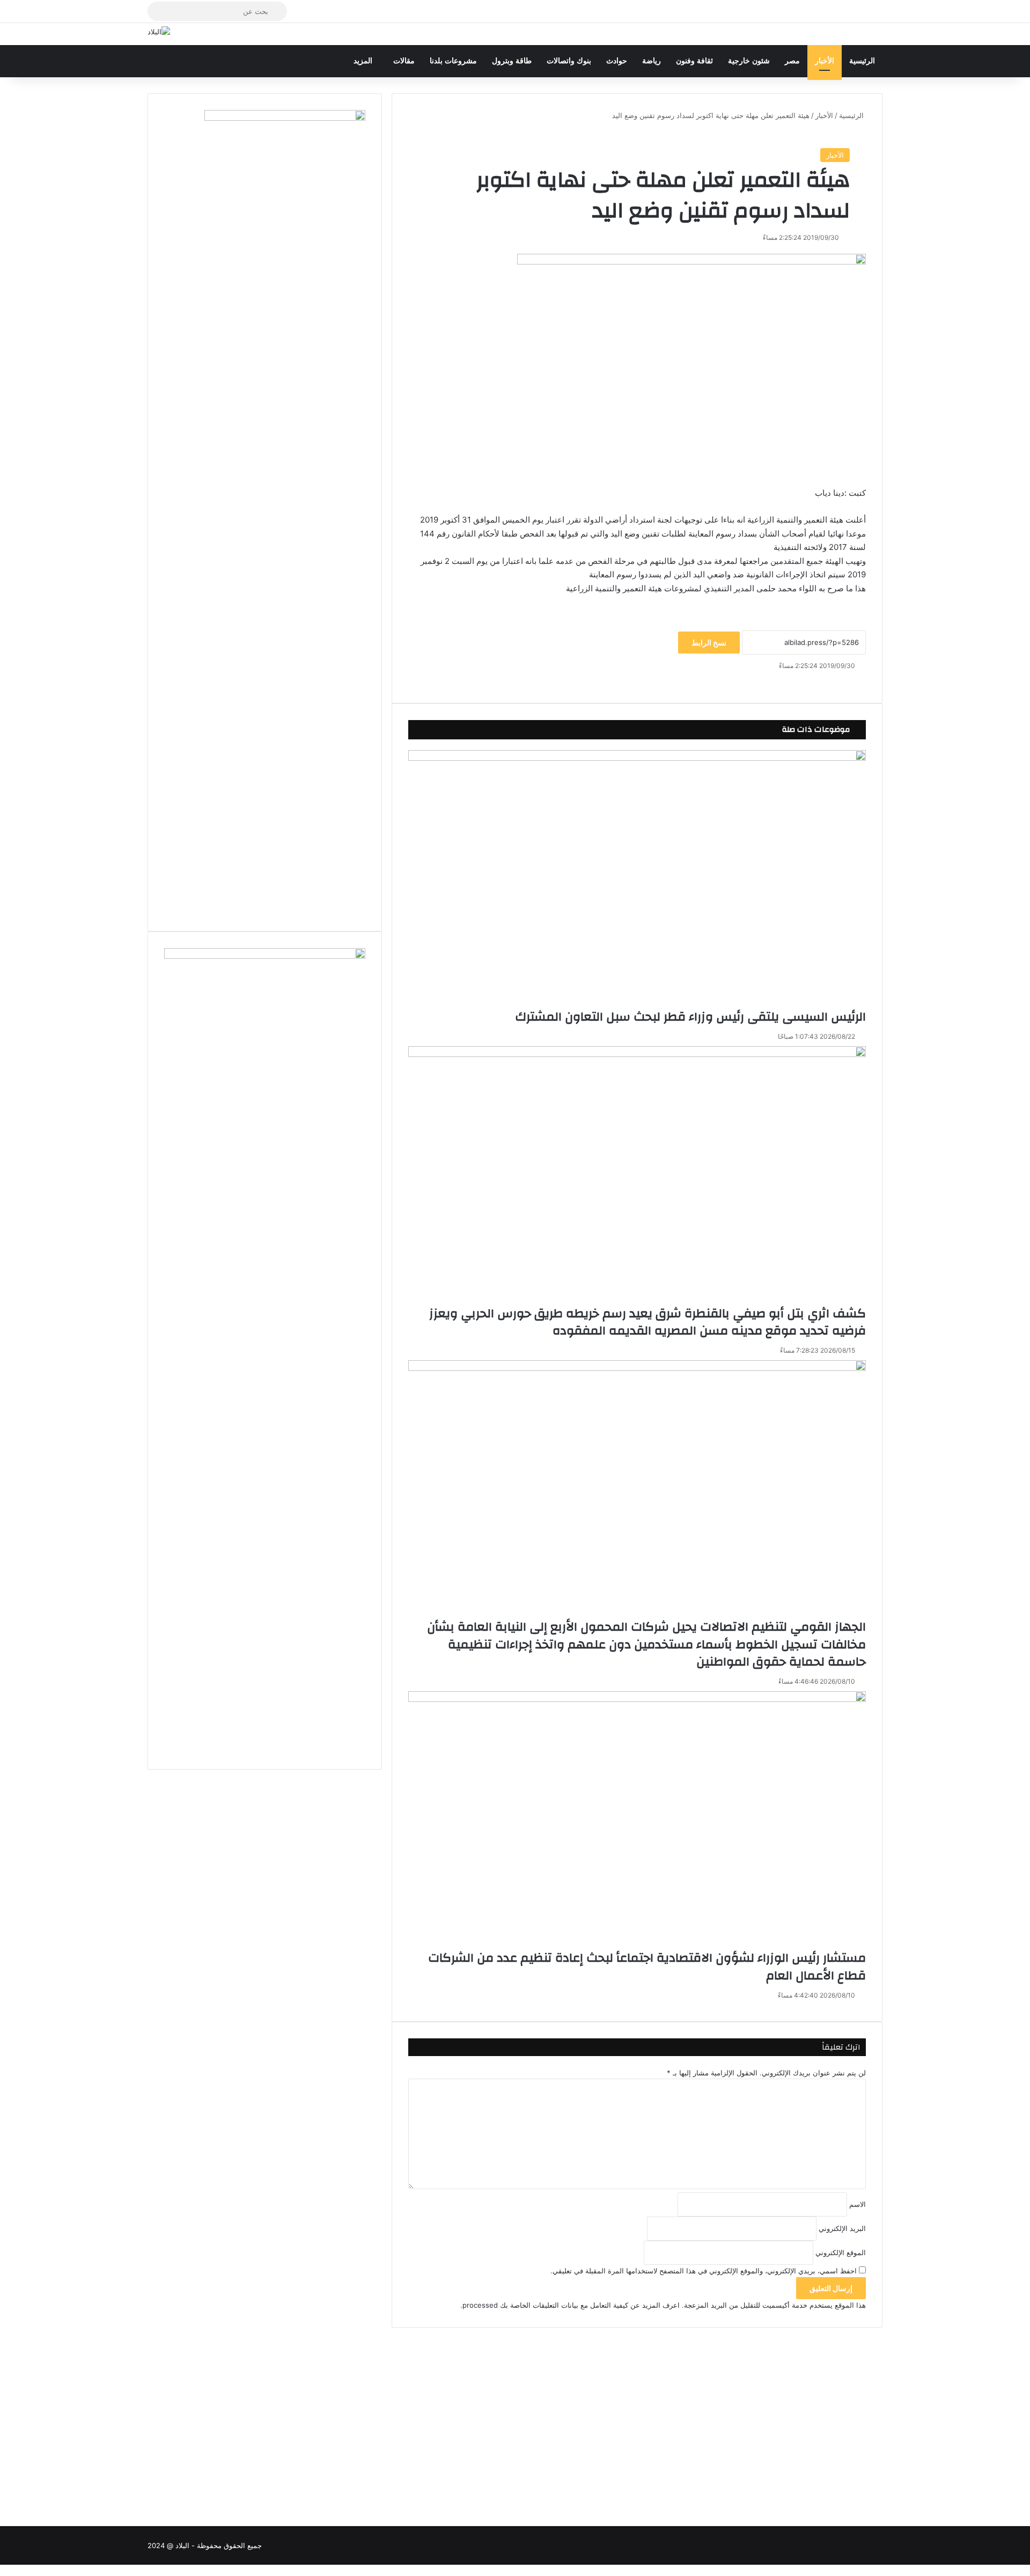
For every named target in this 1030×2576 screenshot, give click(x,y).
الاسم (858, 2204)
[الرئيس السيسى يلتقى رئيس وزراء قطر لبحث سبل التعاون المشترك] (637, 879)
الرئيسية (862, 61)
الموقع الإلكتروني (841, 2252)
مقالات (404, 61)
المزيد (363, 61)
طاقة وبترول (512, 61)
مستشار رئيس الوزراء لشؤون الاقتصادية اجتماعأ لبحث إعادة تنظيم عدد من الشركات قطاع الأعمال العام (647, 1966)
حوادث (617, 61)
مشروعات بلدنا (453, 61)
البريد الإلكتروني (842, 2228)
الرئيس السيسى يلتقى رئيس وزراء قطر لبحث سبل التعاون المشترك (690, 1017)
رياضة (652, 61)
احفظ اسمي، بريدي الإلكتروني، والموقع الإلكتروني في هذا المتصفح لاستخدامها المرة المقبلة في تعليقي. (704, 2271)
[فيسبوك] (865, 681)
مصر (792, 61)
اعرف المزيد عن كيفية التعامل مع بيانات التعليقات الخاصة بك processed (571, 2305)
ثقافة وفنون (694, 61)
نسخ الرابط (709, 643)
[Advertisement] (637, 2413)
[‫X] (863, 681)
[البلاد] (159, 32)
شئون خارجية (749, 61)
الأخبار (825, 61)
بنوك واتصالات (569, 61)
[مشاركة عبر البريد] (860, 681)
